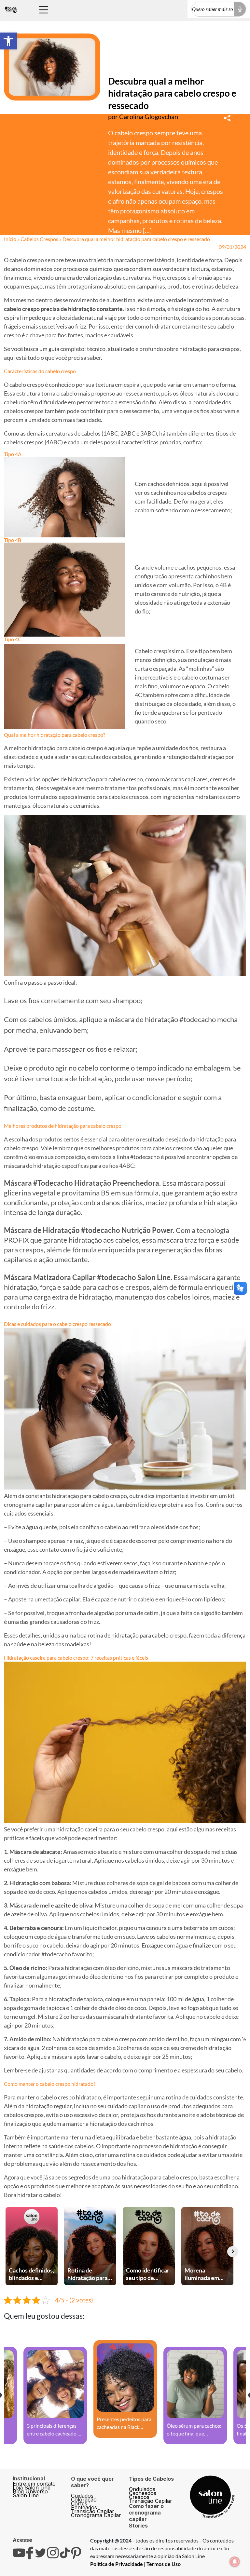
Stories (138, 2526)
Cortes (79, 2503)
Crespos (139, 2497)
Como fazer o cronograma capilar (146, 2513)
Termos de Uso (164, 2564)
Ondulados (142, 2489)
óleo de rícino (122, 1968)
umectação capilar (57, 1599)
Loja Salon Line (32, 2488)
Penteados (84, 2507)
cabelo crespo (27, 384)
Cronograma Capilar (96, 2515)
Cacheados (143, 2493)
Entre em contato (34, 2484)
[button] (8, 41)
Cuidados (82, 2496)
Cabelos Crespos (39, 239)
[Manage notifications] (235, 2562)
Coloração (84, 2500)
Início (10, 239)
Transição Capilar (93, 2511)
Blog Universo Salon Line (30, 2493)
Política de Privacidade (117, 2564)
